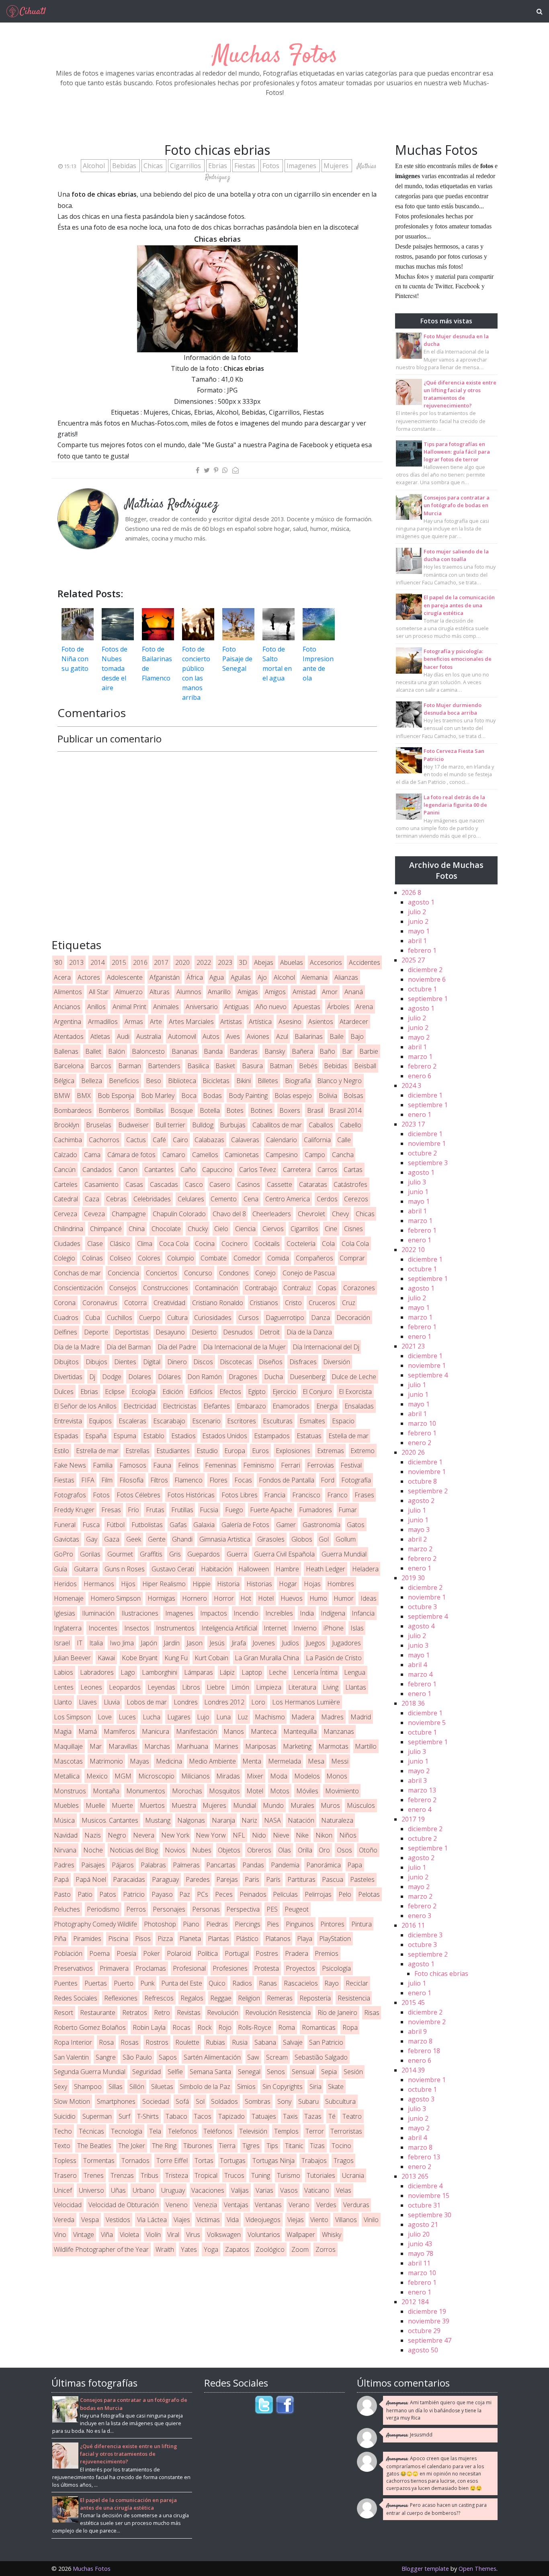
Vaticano (317, 2190)
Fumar (348, 1510)
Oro (324, 1850)
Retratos (135, 2013)
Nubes (202, 1850)
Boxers (290, 1110)
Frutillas (182, 1510)
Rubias (215, 2042)
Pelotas (369, 1894)
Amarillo (219, 992)
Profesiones (230, 1968)
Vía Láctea (152, 2220)
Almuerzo (129, 992)
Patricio (134, 1894)
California (317, 1140)
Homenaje (69, 1598)
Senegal (249, 2072)
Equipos (100, 1421)
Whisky (332, 2235)
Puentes (66, 1983)
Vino (60, 2235)
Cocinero (235, 1244)
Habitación (216, 1569)
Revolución (223, 2013)
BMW (62, 1096)
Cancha (343, 1155)
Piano (191, 1924)
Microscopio (156, 1776)
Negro (117, 1835)
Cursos (249, 1318)
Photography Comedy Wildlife (95, 1924)
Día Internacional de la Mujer (244, 1347)
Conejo (265, 1273)
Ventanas (268, 2205)
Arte (156, 1022)
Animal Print (129, 1007)
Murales (302, 1805)
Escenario (206, 1421)
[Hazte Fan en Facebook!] (285, 2405)
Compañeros (314, 1258)
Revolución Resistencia (278, 2013)
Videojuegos (263, 2220)
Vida (233, 2220)
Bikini (244, 1081)
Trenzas (122, 2175)
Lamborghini (160, 1672)
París (273, 1879)
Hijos (128, 1584)
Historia (228, 1584)
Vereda (64, 2220)
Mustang (158, 1820)
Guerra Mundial (344, 1554)
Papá (61, 1879)
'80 (58, 962)
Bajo (357, 1036)
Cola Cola (355, 1244)
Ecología (143, 1392)
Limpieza (269, 1687)
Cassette (280, 1184)
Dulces (64, 1392)
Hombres (341, 1584)
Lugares (179, 1717)
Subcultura (340, 2101)
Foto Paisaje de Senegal (237, 659)
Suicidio (65, 2116)
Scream (277, 2057)
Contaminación (216, 1288)
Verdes (326, 2205)
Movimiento (342, 1791)
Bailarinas (309, 1036)
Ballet (93, 1051)
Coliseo (120, 1258)
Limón (240, 1687)
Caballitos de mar (277, 1125)
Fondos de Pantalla (287, 1480)
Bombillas (150, 1110)
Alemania (314, 977)
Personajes (169, 1909)
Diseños (271, 1362)
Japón (149, 1643)
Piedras (217, 1924)
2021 (413, 1346)
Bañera (302, 1051)
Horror (224, 1598)
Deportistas (132, 1332)
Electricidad (140, 1406)
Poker (152, 1953)
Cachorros (104, 1140)
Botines (261, 1110)
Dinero (177, 1362)
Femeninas (221, 1465)
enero (420, 1076)
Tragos (344, 2161)
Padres (64, 1865)
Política (208, 1953)
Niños (348, 1835)
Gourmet (120, 1554)
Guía (60, 1569)
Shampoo (88, 2087)
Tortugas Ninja (273, 2161)
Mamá (88, 1731)
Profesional (189, 1968)
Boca (189, 1096)
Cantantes (159, 1170)
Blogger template (425, 2569)
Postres (267, 1953)
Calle (344, 1140)
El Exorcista (355, 1392)
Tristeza (177, 2175)
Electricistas (180, 1406)
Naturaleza (337, 1820)
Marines (226, 1746)
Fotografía (356, 1480)
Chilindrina (69, 1229)
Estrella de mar (97, 1451)
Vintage (84, 2235)
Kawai (106, 1658)
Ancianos (67, 1007)
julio (417, 912)
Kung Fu (176, 1658)
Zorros (326, 2249)
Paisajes (93, 1865)
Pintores (332, 1924)
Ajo (262, 977)
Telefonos (182, 2131)
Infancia (363, 1613)
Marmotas (333, 1746)
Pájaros (123, 1865)
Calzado (66, 1155)
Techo (63, 2131)
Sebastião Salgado (321, 2057)
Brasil (315, 1110)
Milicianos (196, 1776)
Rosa (106, 2042)
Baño (327, 1051)
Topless (65, 2161)
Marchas (157, 1746)
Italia (96, 1643)
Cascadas (164, 1184)
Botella (210, 1110)
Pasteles (362, 1879)
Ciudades (67, 1244)
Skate (336, 2087)
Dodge (112, 1377)
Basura (252, 1066)
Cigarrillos (186, 166)
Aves (233, 1036)
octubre (422, 989)
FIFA (88, 1480)
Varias (264, 2190)
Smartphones (116, 2101)
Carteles (66, 1184)
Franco (337, 1495)
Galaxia (204, 1525)
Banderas (244, 1051)
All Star (99, 992)
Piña (60, 1939)
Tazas (313, 2116)
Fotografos (70, 1495)
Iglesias (65, 1613)
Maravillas (123, 1746)
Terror (315, 2131)
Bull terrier (170, 1125)
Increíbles (279, 1613)
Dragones (243, 1377)
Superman (97, 2116)
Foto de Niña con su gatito (75, 659)
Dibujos (96, 1362)
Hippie (202, 1584)
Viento (319, 2220)
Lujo (203, 1717)
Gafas (178, 1525)
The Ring (164, 2146)
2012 (415, 2302)
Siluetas (162, 2087)
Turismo (289, 2175)
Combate (214, 1258)
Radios (242, 1983)
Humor (344, 1598)
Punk (147, 1983)
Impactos (214, 1613)
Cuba (93, 1318)
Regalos (192, 1998)
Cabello (351, 1125)
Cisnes (353, 1229)
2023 (225, 962)
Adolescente (125, 977)
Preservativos (73, 1968)
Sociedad (156, 2101)
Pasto (62, 1894)
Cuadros (66, 1318)
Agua (217, 977)
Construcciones (166, 1288)
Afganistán (165, 977)
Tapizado (231, 2116)
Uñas (118, 2190)
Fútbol (116, 1525)
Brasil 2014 (346, 1110)
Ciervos (273, 1229)
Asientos (321, 1022)
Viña (107, 2235)
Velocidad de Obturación (124, 2205)
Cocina (205, 1244)
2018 (413, 1703)
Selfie (175, 2072)
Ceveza (94, 1214)
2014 (98, 962)
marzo (420, 1057)
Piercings (248, 1924)
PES (272, 1909)
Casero (220, 1184)
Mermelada (285, 1761)
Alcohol (95, 166)
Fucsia (209, 1510)
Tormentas (99, 2161)
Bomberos (114, 1110)
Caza (92, 1199)
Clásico (120, 1244)
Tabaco (176, 2116)
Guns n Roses (125, 1569)
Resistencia (354, 1998)
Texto (62, 2146)
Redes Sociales (76, 1998)
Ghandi (182, 1539)
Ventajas (236, 2205)
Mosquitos (224, 1791)
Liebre (216, 1687)
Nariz (249, 1820)
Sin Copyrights (283, 2087)
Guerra (237, 1554)
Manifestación (197, 1731)
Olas (285, 1850)
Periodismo (103, 1909)
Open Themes (477, 2569)
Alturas (160, 992)
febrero (422, 950)
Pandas (253, 1865)
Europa (235, 1451)
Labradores (97, 1672)
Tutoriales (321, 2175)
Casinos (249, 1184)
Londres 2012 (224, 1702)
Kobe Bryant (140, 1658)
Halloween (254, 1569)
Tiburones (198, 2146)
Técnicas (91, 2131)
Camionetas (242, 1155)
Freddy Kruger (74, 1510)
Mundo (273, 1805)
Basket (225, 1066)
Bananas (184, 1051)
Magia (63, 1731)
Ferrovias (321, 1465)
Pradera (297, 1953)
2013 (76, 962)
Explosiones (293, 1451)
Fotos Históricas (191, 1495)
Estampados (272, 1436)
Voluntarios (264, 2235)
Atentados (69, 1036)
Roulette (187, 2042)
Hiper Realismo (164, 1584)
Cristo (293, 1303)
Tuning (261, 2175)
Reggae (221, 1998)
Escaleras (132, 1421)
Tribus (150, 2175)
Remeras (280, 1998)
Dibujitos (66, 1362)
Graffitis (151, 1554)
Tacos (203, 2116)
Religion (249, 1998)
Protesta (266, 1968)
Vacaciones (208, 2190)
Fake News (70, 1465)
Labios (64, 1672)
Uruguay (173, 2190)
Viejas (296, 2220)
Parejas (227, 1879)
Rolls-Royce (255, 2027)
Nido (259, 1835)
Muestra (184, 1805)
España (96, 1436)
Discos (203, 1362)
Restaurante (98, 2013)
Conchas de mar (77, 1273)
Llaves (88, 1702)
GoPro (64, 1554)
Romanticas (319, 2027)
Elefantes (217, 1406)
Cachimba (68, 1140)
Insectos (137, 1628)
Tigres (251, 2146)
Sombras (258, 2101)
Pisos (143, 1939)
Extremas (331, 1451)
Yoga (211, 2249)
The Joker (132, 2146)
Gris (175, 1554)
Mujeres (337, 166)
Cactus (136, 1140)
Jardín (172, 1643)
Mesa (316, 1761)
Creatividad (169, 1303)
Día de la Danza (309, 1332)
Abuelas (292, 962)
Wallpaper (301, 2235)
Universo (91, 2190)
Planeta (190, 1939)
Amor (330, 992)
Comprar (352, 1258)
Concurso (198, 1273)
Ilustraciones (140, 1613)
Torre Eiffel (172, 2161)
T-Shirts (148, 2116)
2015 (119, 962)
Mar (96, 1746)
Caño (188, 1170)
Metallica (67, 1776)
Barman (130, 1066)
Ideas (369, 1598)
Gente (157, 1539)
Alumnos (189, 992)
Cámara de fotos (131, 1155)
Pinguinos (300, 1924)
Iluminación (98, 1613)
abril (417, 941)
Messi (340, 1761)
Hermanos (99, 1584)
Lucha (152, 1717)
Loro (258, 1702)
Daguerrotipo (285, 1318)
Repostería (315, 1998)
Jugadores (346, 1643)
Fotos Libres (240, 1495)
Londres (186, 1702)
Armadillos (103, 1022)
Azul (282, 1036)
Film (107, 1480)
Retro (162, 2013)
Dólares (169, 1377)
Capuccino (217, 1170)
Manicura (156, 1731)
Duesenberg (307, 1377)
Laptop (252, 1672)
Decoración (353, 1318)
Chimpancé (106, 1229)
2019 (413, 1578)
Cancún (65, 1170)
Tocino (341, 2146)
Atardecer (354, 1022)
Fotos (272, 166)
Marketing (297, 1746)
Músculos (361, 1805)
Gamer (286, 1525)
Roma (287, 2027)
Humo (318, 1598)
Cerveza (66, 1214)
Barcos (101, 1066)
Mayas (139, 1761)
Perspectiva (243, 1909)
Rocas (181, 2027)
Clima (145, 1244)
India (307, 1613)
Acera (62, 977)
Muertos (152, 1805)
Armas (134, 1022)
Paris (252, 1879)
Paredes (198, 1879)
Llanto (63, 1702)
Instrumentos (175, 1628)
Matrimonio (106, 1761)
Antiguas (237, 1007)
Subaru (308, 2101)
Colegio (65, 1258)
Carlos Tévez (258, 1170)
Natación (301, 1820)
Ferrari (291, 1465)
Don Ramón (205, 1377)
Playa (305, 1939)
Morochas (187, 1791)
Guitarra (86, 1569)
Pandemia (285, 1865)
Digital (152, 1362)
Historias (259, 1584)
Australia (149, 1036)
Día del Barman (129, 1347)
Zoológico (270, 2249)
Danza (321, 1318)
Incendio (246, 1613)
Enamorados (291, 1406)
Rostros (157, 2042)
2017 (161, 962)
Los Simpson (72, 1717)
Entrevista (68, 1421)
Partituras (301, 1879)
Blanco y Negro (339, 1081)
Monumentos (146, 1791)
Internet (275, 1628)
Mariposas (261, 1746)
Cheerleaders (272, 1214)
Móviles (307, 1791)
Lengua (355, 1672)
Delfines (66, 1332)
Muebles (66, 1805)
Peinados (253, 1894)
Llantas (356, 1687)
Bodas (212, 1096)
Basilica (198, 1066)
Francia (275, 1495)
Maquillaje (68, 1746)
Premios (327, 1953)
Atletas (100, 1036)
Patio (85, 1894)
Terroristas (346, 2131)
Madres (332, 1717)
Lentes (64, 1687)
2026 (411, 892)
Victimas (208, 2220)
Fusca (91, 1525)
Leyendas (161, 1687)
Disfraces (303, 1362)
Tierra (227, 2146)
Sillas (116, 2087)
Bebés (308, 1066)
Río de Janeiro (337, 2013)
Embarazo (251, 1406)
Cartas (353, 1170)
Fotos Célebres (138, 1495)
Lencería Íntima (315, 1672)
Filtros (159, 1480)
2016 (140, 962)
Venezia (206, 2205)
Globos (302, 1539)
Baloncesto (148, 1051)
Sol (200, 2101)
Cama (92, 1155)
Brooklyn (67, 1125)
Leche (278, 1672)
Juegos (315, 1643)
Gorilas (90, 1554)
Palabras (153, 1865)
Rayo (332, 1983)
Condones (234, 1273)
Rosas (130, 2042)
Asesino (290, 1022)
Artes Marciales (191, 1022)
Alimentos (68, 992)
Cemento (224, 1199)
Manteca (264, 1731)
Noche (93, 1850)
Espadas (66, 1436)
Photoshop (160, 1924)
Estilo (61, 1451)
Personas (206, 1909)
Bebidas (125, 166)
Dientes (125, 1362)
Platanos (278, 1939)
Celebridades (152, 1199)
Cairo (180, 1140)
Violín (153, 2235)
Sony (284, 2101)
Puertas (96, 1983)
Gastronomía (322, 1525)
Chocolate (166, 1229)
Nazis (93, 1835)
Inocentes (103, 1628)
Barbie (369, 1051)
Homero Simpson (116, 1598)
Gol (324, 1539)
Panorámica (324, 1865)
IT (80, 1643)
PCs (203, 1894)
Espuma (125, 1436)
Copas (327, 1288)
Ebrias (218, 166)
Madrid (361, 1717)
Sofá (182, 2101)
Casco (194, 1184)
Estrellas (137, 1451)
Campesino (282, 1155)
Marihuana (193, 1746)
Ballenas (66, 1051)
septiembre (428, 999)
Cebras (116, 1199)
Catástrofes (350, 1184)
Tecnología (127, 2131)
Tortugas (233, 2161)
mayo (419, 931)
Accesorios (326, 962)
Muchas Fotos (275, 56)
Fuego (234, 1510)
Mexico (97, 1776)
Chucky (198, 1229)
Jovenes (264, 1643)
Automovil (182, 1036)
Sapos (168, 2057)
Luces (127, 1717)
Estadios (183, 1436)
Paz (185, 1894)
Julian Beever (72, 1658)
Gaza (112, 1539)
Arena (364, 1007)
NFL (239, 1835)
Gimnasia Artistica (225, 1539)
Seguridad (146, 2072)
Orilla (305, 1850)
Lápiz (227, 1672)
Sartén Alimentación (212, 2057)
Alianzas (346, 977)
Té (332, 2116)
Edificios (201, 1392)
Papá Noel (91, 1879)
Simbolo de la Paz (205, 2087)
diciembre (425, 970)
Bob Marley (158, 1096)
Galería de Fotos (245, 1525)
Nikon (324, 1835)
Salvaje (293, 2042)
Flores (218, 1480)
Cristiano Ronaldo (218, 1303)
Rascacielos (301, 1983)
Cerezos (356, 1199)
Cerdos (327, 1199)
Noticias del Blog (134, 1850)
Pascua (333, 1879)
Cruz (349, 1303)
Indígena (333, 1613)
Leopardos (125, 1687)
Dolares (140, 1377)
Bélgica (64, 1081)
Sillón (137, 2087)
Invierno (305, 1628)
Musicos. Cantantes (110, 1820)
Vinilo (371, 2220)
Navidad (66, 1835)
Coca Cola (174, 1244)
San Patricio (326, 2042)
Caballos (321, 1125)
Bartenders (164, 1066)
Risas (372, 2013)
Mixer (255, 1776)
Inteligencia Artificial (229, 1628)
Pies (273, 1924)
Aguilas (241, 977)
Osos (344, 1850)
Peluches (67, 1909)
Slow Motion (72, 2101)
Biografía (298, 1081)
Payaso (162, 1894)
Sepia (329, 2072)
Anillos (96, 1007)
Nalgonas (191, 1820)
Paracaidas (129, 1879)
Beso (154, 1081)
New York (175, 1835)
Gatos (356, 1525)
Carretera (297, 1170)
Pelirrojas (318, 1894)
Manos (234, 1731)
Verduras (356, 2205)
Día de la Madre (77, 1347)
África (195, 977)
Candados (97, 1170)
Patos (108, 1894)
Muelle (95, 1805)
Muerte (122, 1805)
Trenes (94, 2175)
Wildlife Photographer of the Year (101, 2249)
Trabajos (314, 2161)
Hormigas (161, 1598)
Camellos (205, 1155)
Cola (328, 1244)
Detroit (270, 1332)
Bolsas (353, 1096)
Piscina (118, 1939)
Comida (278, 1258)
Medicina (169, 1761)
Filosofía (131, 1480)
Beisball (365, 1066)
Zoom (300, 2249)
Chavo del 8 (229, 1214)
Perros (136, 1909)
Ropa (350, 2027)
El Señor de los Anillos (85, 1406)
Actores (89, 977)
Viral (173, 2235)
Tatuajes (264, 2116)
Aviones (258, 1036)
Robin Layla (149, 2027)
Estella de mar (348, 1436)
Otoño (368, 1850)
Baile (337, 1036)
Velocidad (68, 2205)
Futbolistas (147, 1525)
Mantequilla (300, 1731)
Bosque (182, 1110)
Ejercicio (284, 1392)
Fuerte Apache (271, 1510)
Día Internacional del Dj (326, 1347)
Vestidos (118, 2220)
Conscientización (78, 1288)
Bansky (275, 1051)
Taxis (290, 2116)
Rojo (225, 2027)
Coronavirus (100, 1303)
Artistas (231, 1022)
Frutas (155, 1510)
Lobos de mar (147, 1702)
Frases (364, 1495)
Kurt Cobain (211, 1658)
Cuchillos (120, 1318)
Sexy (60, 2087)
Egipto (257, 1392)
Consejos (123, 1288)
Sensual (303, 2072)
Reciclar (357, 1983)
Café (159, 1140)
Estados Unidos (225, 1436)
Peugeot (297, 1909)
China (137, 1229)
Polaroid (179, 1953)
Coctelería (301, 1244)
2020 (182, 962)
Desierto (204, 1332)
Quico (217, 1983)
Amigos (275, 992)
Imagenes (302, 166)
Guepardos (204, 1554)
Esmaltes (312, 1421)
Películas (285, 1894)
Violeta (129, 2235)
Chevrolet (311, 1214)
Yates (189, 2249)
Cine (331, 1229)
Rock (204, 2027)
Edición (173, 1392)
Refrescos (159, 1998)
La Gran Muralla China (267, 1658)
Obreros (259, 1850)
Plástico (247, 1939)
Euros (260, 1451)
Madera (303, 1717)
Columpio (181, 1258)
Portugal (237, 1953)
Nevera (144, 1835)
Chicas (154, 166)
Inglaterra (68, 1628)
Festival (351, 1465)
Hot (246, 1598)
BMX (84, 1096)
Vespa (90, 2220)
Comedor (247, 1258)
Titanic (294, 2146)
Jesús (217, 1643)
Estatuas (309, 1436)
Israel (62, 1643)
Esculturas (278, 1421)
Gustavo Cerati (173, 1569)
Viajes (182, 2220)
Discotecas (236, 1362)
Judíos (290, 1643)
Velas (344, 2190)
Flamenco (188, 1480)
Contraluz (297, 1288)
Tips (272, 2146)
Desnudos (238, 1332)
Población (68, 1953)
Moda (279, 1776)
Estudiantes (173, 1451)
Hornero (195, 1598)
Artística (260, 1022)
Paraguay (165, 1879)
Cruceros (322, 1303)
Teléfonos (218, 2131)
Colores (149, 1258)
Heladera (365, 1569)
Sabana (265, 2042)
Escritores (242, 1421)
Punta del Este (182, 1983)
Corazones (359, 1288)
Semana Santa (210, 2072)
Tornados (135, 2161)
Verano (299, 2205)
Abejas (264, 962)
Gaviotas (67, 1539)
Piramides (87, 1939)
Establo (154, 1436)
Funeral (65, 1525)
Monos (337, 1776)
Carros (327, 1170)
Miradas (228, 1776)
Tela (155, 2131)
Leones (91, 1687)
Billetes (268, 1081)
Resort (64, 2013)
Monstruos (70, 1791)
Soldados (224, 2101)
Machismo (270, 1717)
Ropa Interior (73, 2042)
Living (331, 1687)
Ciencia (245, 1229)
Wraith (165, 2249)
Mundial (245, 1805)
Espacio (343, 1421)
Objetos (229, 1850)
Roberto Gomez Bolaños (90, 2027)
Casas (134, 1184)
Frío (133, 1510)
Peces (224, 1894)
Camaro (174, 1155)
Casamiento (101, 1184)
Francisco (306, 1495)
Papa (355, 1865)
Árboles (338, 1007)
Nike (302, 1835)
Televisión (253, 2131)
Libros (191, 1687)
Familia (103, 1465)
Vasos (289, 2190)
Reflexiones (121, 1998)
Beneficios (124, 1081)
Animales (166, 1007)
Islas (357, 1628)
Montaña (106, 1791)
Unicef (63, 2190)
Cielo (221, 1229)
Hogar (288, 1584)
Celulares (191, 1199)
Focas (243, 1480)
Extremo (363, 1451)
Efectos (230, 1392)
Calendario (282, 1140)
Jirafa (239, 1643)
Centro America (288, 1199)
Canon (128, 1170)
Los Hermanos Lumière (306, 1702)
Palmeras (186, 1865)
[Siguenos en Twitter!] (264, 2405)
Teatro (352, 2116)
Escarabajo (169, 1421)
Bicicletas (216, 1081)
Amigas (248, 992)
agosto (421, 902)
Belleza (92, 1081)
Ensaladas (359, 1406)
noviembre (427, 979)
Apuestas (307, 1007)
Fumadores (315, 1510)
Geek (134, 1539)
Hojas (312, 1584)
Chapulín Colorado (179, 1214)
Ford (328, 1480)
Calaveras (245, 1140)
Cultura (177, 1318)
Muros (330, 1805)
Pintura (362, 1924)
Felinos (188, 1465)
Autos (211, 1036)
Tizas (317, 2146)
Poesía (126, 1953)
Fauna (162, 1465)
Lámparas (199, 1672)
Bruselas (99, 1125)
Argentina (68, 1022)
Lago (128, 1672)
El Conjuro (317, 1392)
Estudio (207, 1451)
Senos (276, 2072)
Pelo (345, 1894)
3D (243, 962)
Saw (253, 2057)
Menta (252, 1761)
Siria (315, 2087)
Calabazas (209, 1140)
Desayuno (170, 1332)
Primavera (114, 1968)
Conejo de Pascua (309, 1273)
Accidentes (365, 962)
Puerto (124, 1983)
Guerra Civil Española (284, 1554)
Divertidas (68, 1377)
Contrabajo (261, 1288)
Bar (347, 1051)
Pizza (165, 1939)
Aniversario (202, 1007)
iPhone (334, 1628)
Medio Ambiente (212, 1761)
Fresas (111, 1510)
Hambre (287, 1569)
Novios (175, 1850)
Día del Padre (177, 1347)
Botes (235, 1110)
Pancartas (221, 1865)
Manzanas (339, 1731)
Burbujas (233, 1125)
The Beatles (94, 2146)
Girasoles (271, 1539)
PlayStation (335, 1939)
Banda (213, 1051)
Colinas (92, 1258)
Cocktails (267, 1244)
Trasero (65, 2175)
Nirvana (65, 1850)
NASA (272, 1820)
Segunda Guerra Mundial (90, 2072)
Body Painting (248, 1096)
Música (64, 1820)
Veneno (177, 2205)
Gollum (346, 1539)
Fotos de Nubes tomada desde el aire (115, 668)
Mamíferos (119, 1731)
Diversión (337, 1362)
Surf (124, 2116)
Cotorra (135, 1303)
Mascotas (68, 1761)
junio (418, 921)
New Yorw (211, 1835)
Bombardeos (73, 1110)
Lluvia (112, 1702)
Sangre (106, 2057)
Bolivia (328, 1096)
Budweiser (133, 1125)
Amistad (304, 992)
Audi (123, 1036)
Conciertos (162, 1273)
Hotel (266, 1598)
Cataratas (313, 1184)
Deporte (96, 1332)
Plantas (218, 1939)
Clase (95, 1244)
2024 (411, 1085)
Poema (99, 1953)
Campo (315, 1155)
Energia (327, 1406)
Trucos (234, 2175)
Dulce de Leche (354, 1377)
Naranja (223, 1820)
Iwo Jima (122, 1643)
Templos (286, 2131)
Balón (117, 1051)
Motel (255, 1791)
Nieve (281, 1835)
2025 (413, 960)
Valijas (240, 2190)
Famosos (133, 1465)
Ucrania (353, 2175)
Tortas (204, 2161)
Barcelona (69, 1066)
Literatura (302, 1687)
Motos (280, 1791)
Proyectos (300, 1968)
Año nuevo (271, 1007)
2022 (204, 962)
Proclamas (151, 1968)
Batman (281, 1066)
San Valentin (71, 2057)
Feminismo (259, 1465)
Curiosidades (213, 1318)
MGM (123, 1776)
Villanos (346, 2220)
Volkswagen (224, 2235)
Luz (243, 1717)
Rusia (240, 2042)
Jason (195, 1643)
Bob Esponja (116, 1096)
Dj (92, 1377)
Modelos (307, 1776)
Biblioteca (182, 1081)
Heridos (65, 1584)
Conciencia (123, 1273)
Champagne (129, 1214)
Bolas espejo (293, 1096)
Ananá (354, 992)
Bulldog (203, 1125)
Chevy (340, 1214)
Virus (193, 2235)
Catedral (66, 1199)
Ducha (273, 1377)
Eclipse (115, 1392)
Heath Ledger (326, 1569)
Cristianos (264, 1303)
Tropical (206, 2175)
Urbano (143, 2190)
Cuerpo (150, 1318)
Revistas (189, 2013)
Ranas (268, 1983)
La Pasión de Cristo (334, 1658)
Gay (92, 1539)
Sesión (353, 2072)
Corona (65, 1303)
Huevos (292, 1598)
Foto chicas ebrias (441, 1974)
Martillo (366, 1746)
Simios (246, 2087)
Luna (223, 1717)
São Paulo (137, 2057)
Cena (251, 1199)
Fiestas (246, 166)
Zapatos (237, 2249)
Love (105, 1717)
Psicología (336, 1968)
